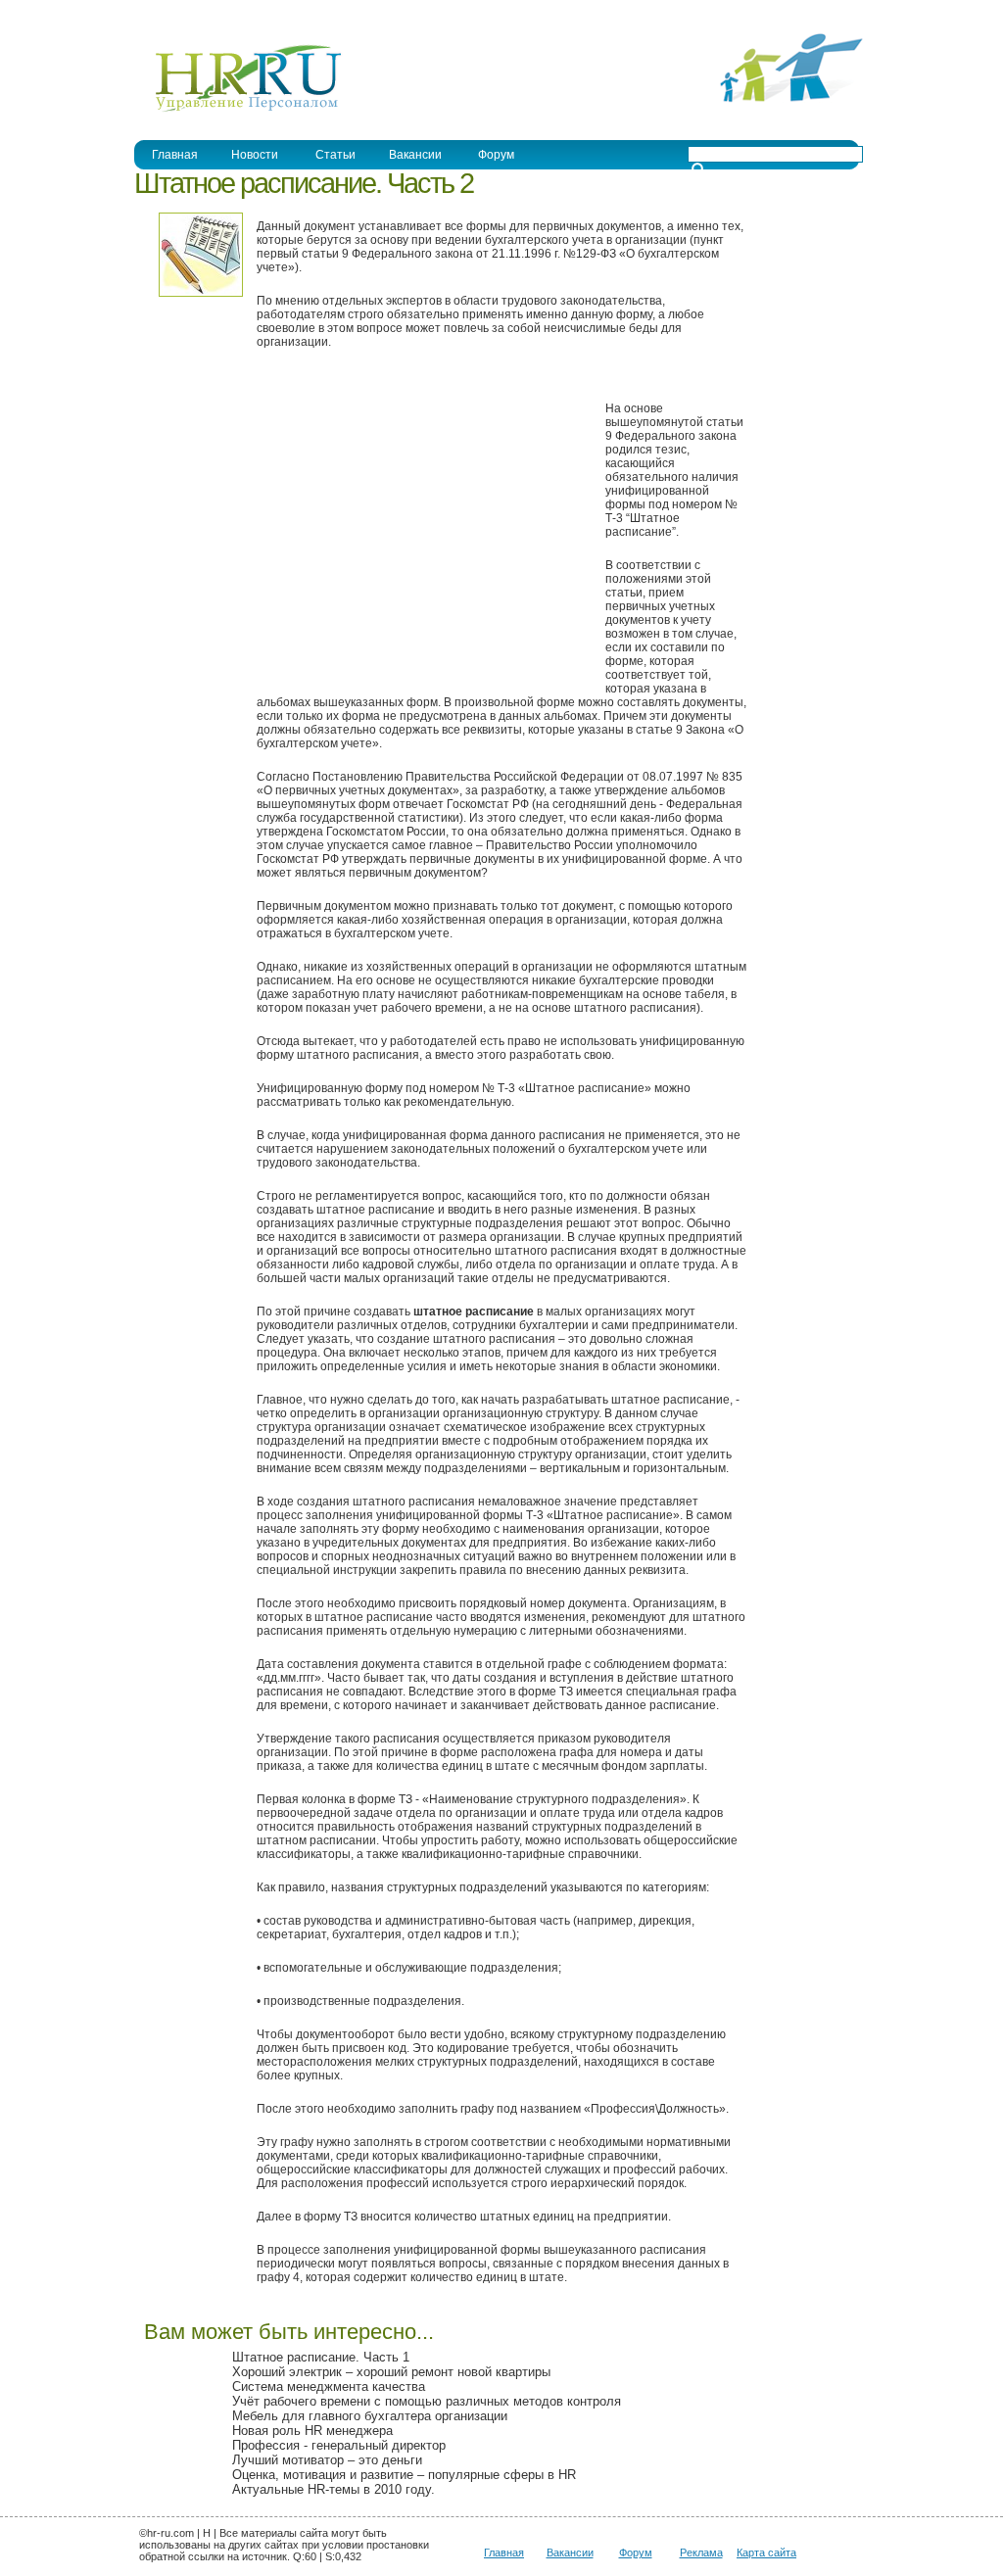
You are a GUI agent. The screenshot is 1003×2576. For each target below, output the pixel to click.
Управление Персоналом (208, 13)
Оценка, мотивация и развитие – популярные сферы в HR (404, 2475)
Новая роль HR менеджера (312, 2431)
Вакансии (415, 155)
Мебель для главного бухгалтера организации (370, 2416)
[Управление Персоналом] (239, 111)
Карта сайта (766, 2552)
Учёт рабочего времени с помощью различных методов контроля (427, 2401)
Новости (255, 155)
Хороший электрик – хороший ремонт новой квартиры (391, 2372)
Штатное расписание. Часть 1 (321, 2357)
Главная (175, 155)
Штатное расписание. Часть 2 (304, 183)
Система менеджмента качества (329, 2386)
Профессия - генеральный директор (339, 2445)
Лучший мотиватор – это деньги (327, 2460)
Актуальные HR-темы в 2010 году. (334, 2489)
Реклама (701, 2552)
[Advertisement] (421, 529)
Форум (496, 155)
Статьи (335, 155)
